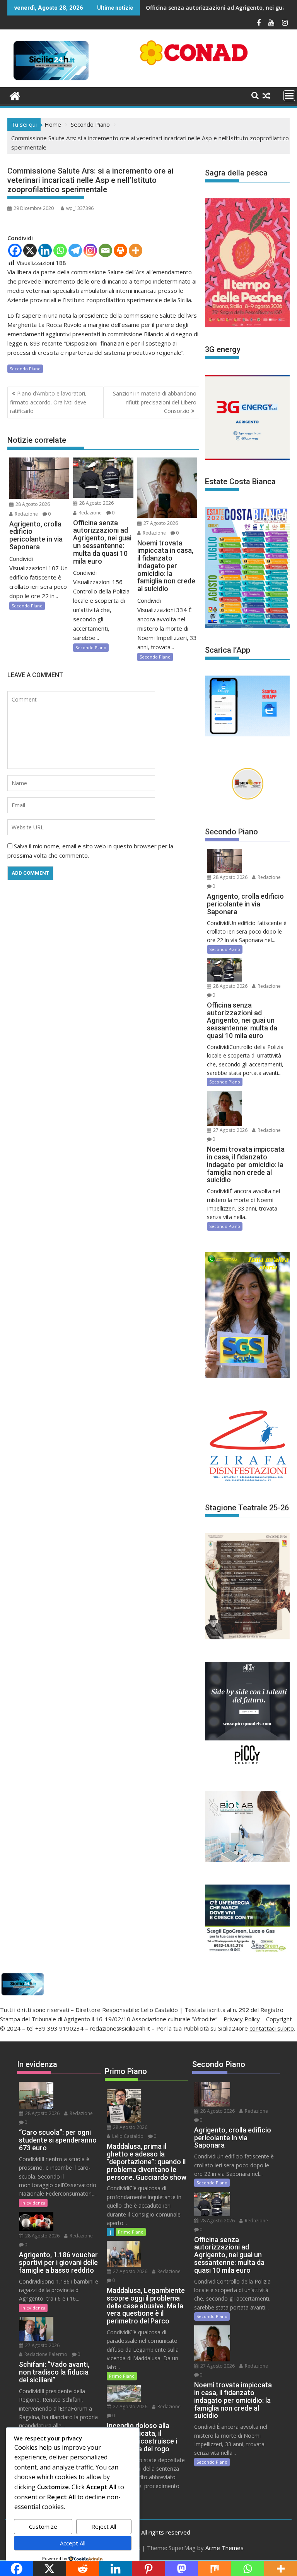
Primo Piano (131, 2232)
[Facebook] (15, 250)
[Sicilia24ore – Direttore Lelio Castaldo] (15, 95)
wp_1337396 (80, 208)
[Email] (105, 250)
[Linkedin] (45, 250)
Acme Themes (224, 2548)
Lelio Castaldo (127, 2136)
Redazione (26, 514)
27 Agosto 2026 (160, 523)
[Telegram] (75, 250)
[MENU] (289, 96)
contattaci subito (272, 2028)
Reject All (104, 2526)
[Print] (120, 250)
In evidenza (33, 2203)
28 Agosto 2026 (32, 504)
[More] (136, 250)
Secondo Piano (25, 369)
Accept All (73, 2543)
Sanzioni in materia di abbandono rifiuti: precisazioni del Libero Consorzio (155, 402)
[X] (30, 250)
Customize (43, 2526)
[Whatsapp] (60, 250)
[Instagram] (90, 250)
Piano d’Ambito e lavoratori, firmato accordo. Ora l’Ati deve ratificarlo (48, 402)
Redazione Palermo (45, 2354)
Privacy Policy (242, 2019)
